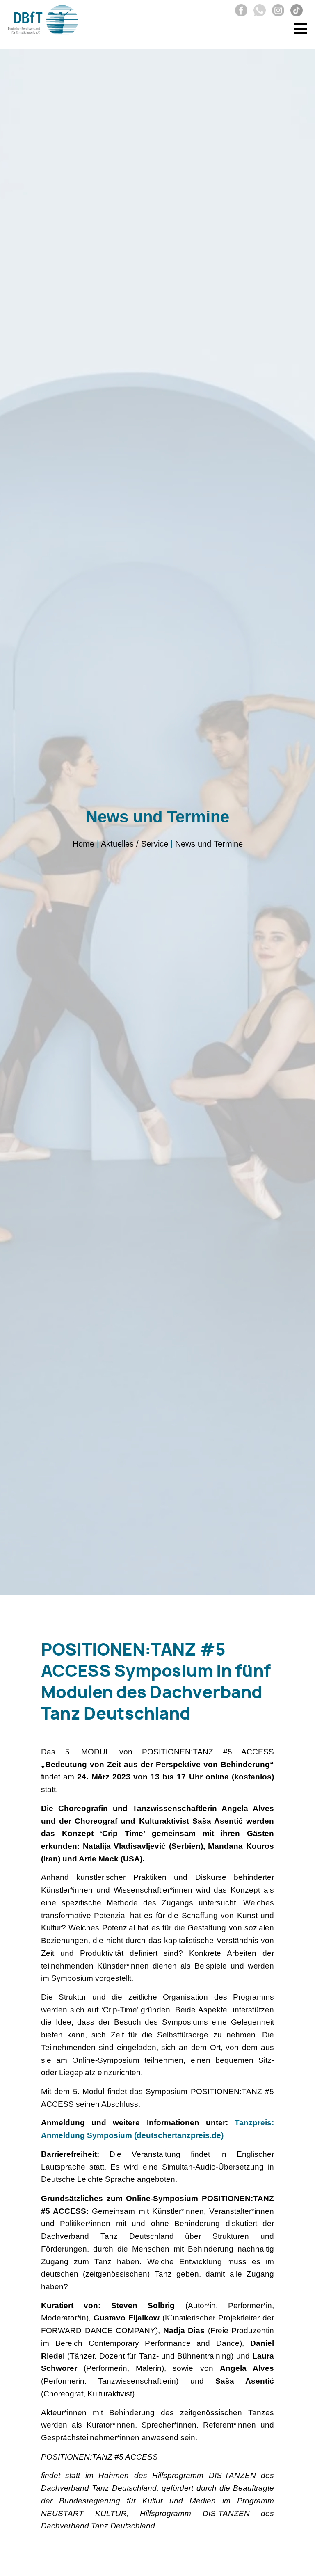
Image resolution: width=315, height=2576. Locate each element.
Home (83, 844)
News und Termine (209, 844)
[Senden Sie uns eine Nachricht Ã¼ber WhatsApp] (258, 14)
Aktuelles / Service (135, 844)
